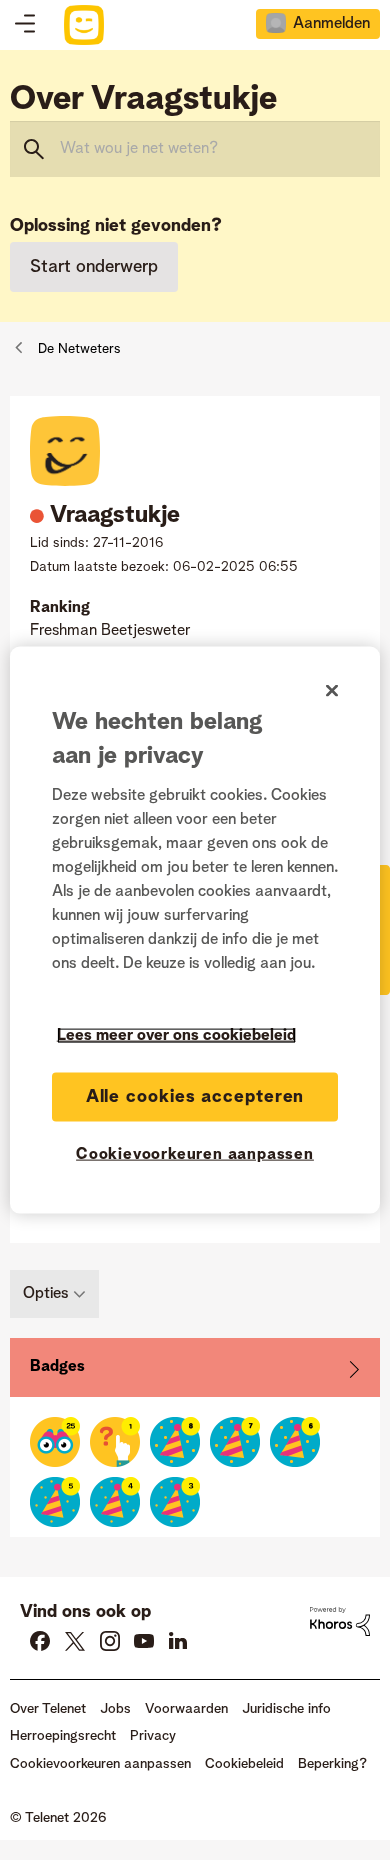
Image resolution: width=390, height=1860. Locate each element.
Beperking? (332, 1764)
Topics (25, 25)
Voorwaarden (186, 1709)
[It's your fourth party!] (115, 1502)
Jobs (115, 1709)
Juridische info (286, 1709)
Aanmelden (331, 24)
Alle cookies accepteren (195, 1097)
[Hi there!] (55, 1442)
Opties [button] (46, 1294)
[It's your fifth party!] (55, 1502)
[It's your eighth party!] (175, 1442)
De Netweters (79, 349)
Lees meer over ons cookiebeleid (176, 1036)
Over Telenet (48, 1709)
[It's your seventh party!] (235, 1442)
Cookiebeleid (244, 1764)
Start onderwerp (94, 267)
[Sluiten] (332, 691)
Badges (57, 1367)
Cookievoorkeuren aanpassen (195, 1155)
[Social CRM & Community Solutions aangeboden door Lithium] (340, 1621)
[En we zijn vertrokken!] (115, 1442)
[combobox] (195, 149)
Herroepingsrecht (63, 1736)
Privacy (153, 1736)
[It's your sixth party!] (295, 1442)
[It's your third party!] (175, 1502)
